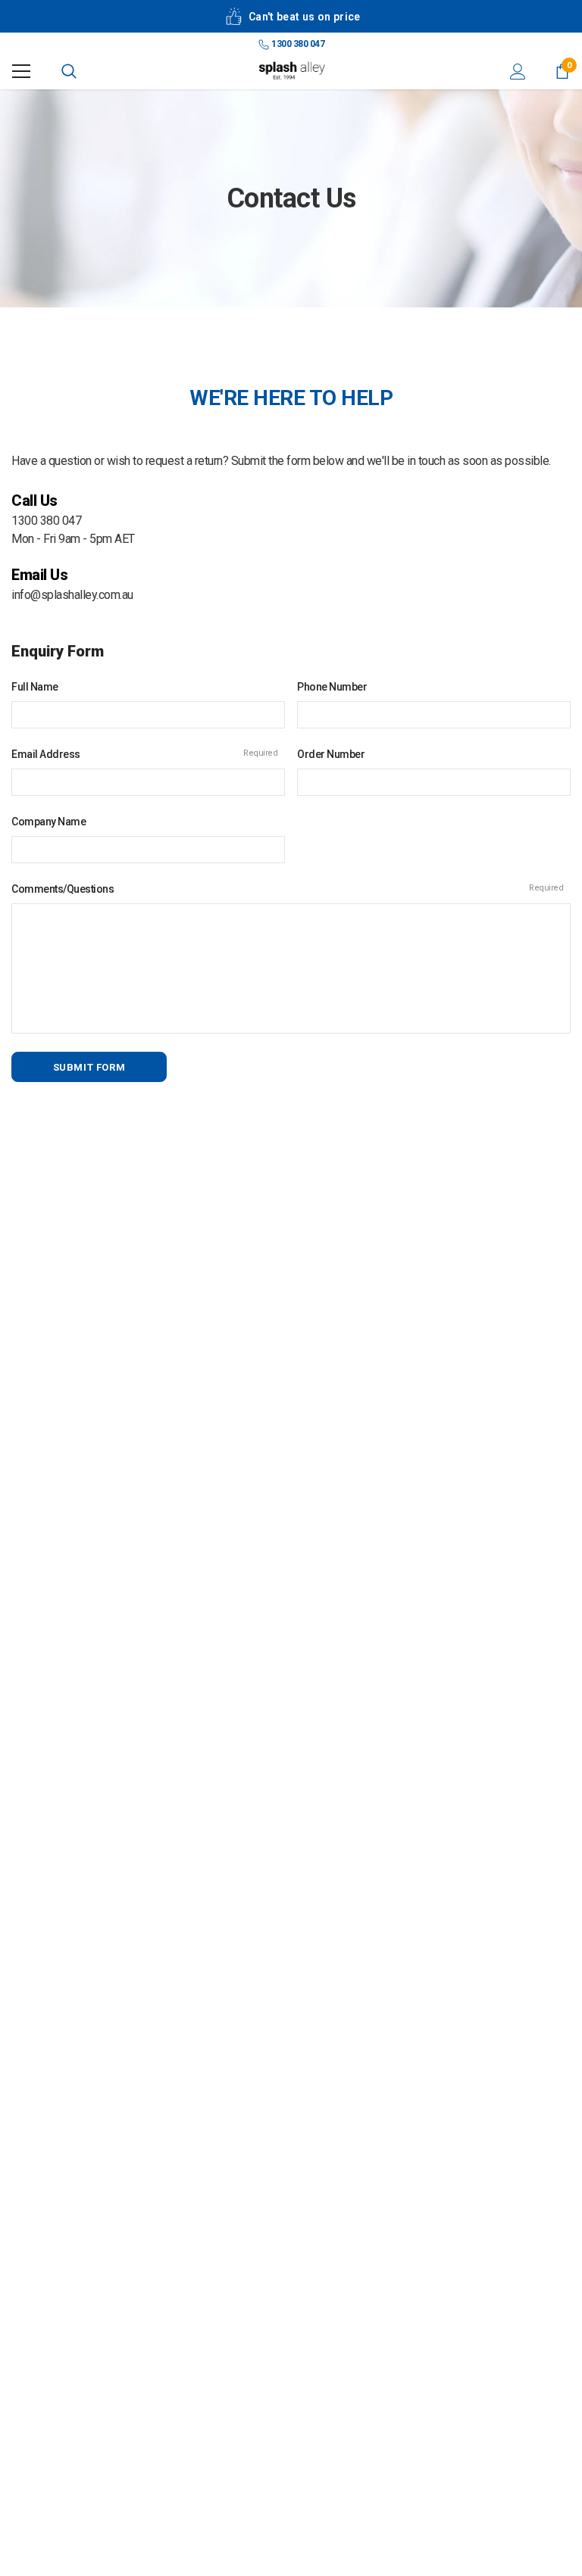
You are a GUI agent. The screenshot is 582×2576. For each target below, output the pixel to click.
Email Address (144, 754)
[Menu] (21, 71)
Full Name (35, 687)
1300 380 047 (297, 44)
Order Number (331, 754)
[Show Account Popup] (518, 71)
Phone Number (332, 687)
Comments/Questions (287, 889)
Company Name (48, 822)
